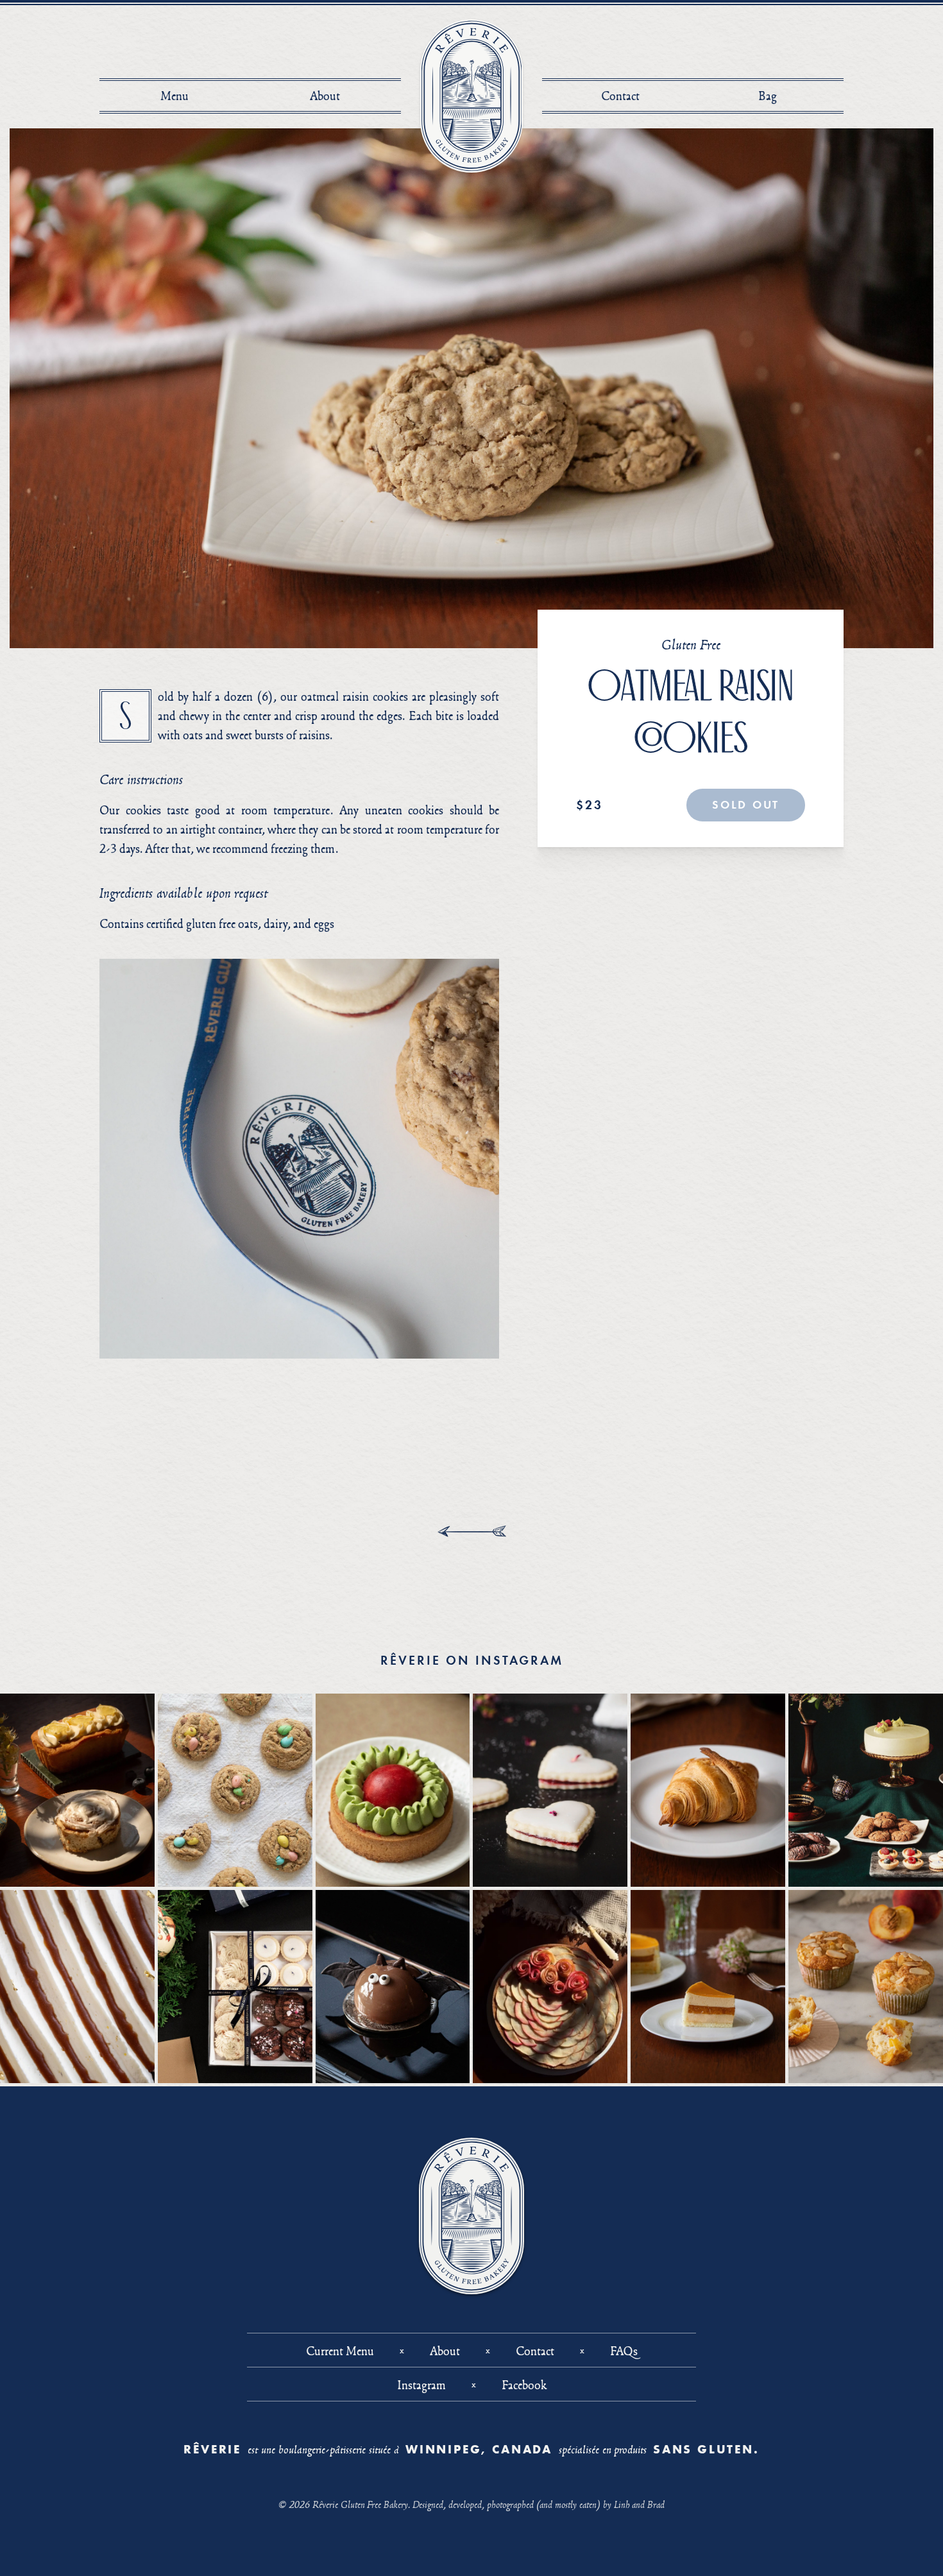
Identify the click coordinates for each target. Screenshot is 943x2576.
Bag (771, 96)
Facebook (524, 2385)
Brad (656, 2504)
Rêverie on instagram (472, 1660)
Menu (174, 96)
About (325, 96)
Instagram (421, 2385)
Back (472, 1531)
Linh (622, 2504)
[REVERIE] (472, 96)
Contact (620, 96)
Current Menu (340, 2351)
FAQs (624, 2351)
